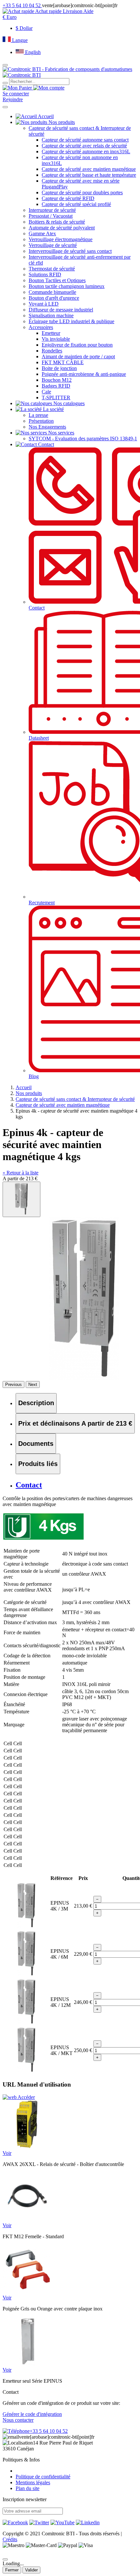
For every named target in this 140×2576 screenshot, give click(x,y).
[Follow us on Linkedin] (88, 2522)
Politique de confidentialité (43, 2477)
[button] (10, 17)
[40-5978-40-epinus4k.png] (21, 1199)
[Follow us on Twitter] (39, 2522)
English (32, 52)
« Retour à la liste (21, 1173)
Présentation (41, 421)
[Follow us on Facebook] (15, 2522)
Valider (31, 2570)
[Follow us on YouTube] (63, 2522)
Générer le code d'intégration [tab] (32, 2414)
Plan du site (28, 2488)
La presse (38, 415)
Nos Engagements (47, 427)
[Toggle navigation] (5, 107)
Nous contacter (18, 2420)
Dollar (24, 28)
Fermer (12, 2570)
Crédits (10, 2539)
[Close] (5, 2559)
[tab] (36, 1403)
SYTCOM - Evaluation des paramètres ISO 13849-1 (83, 438)
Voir (7, 2153)
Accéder (26, 2097)
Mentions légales (33, 2482)
